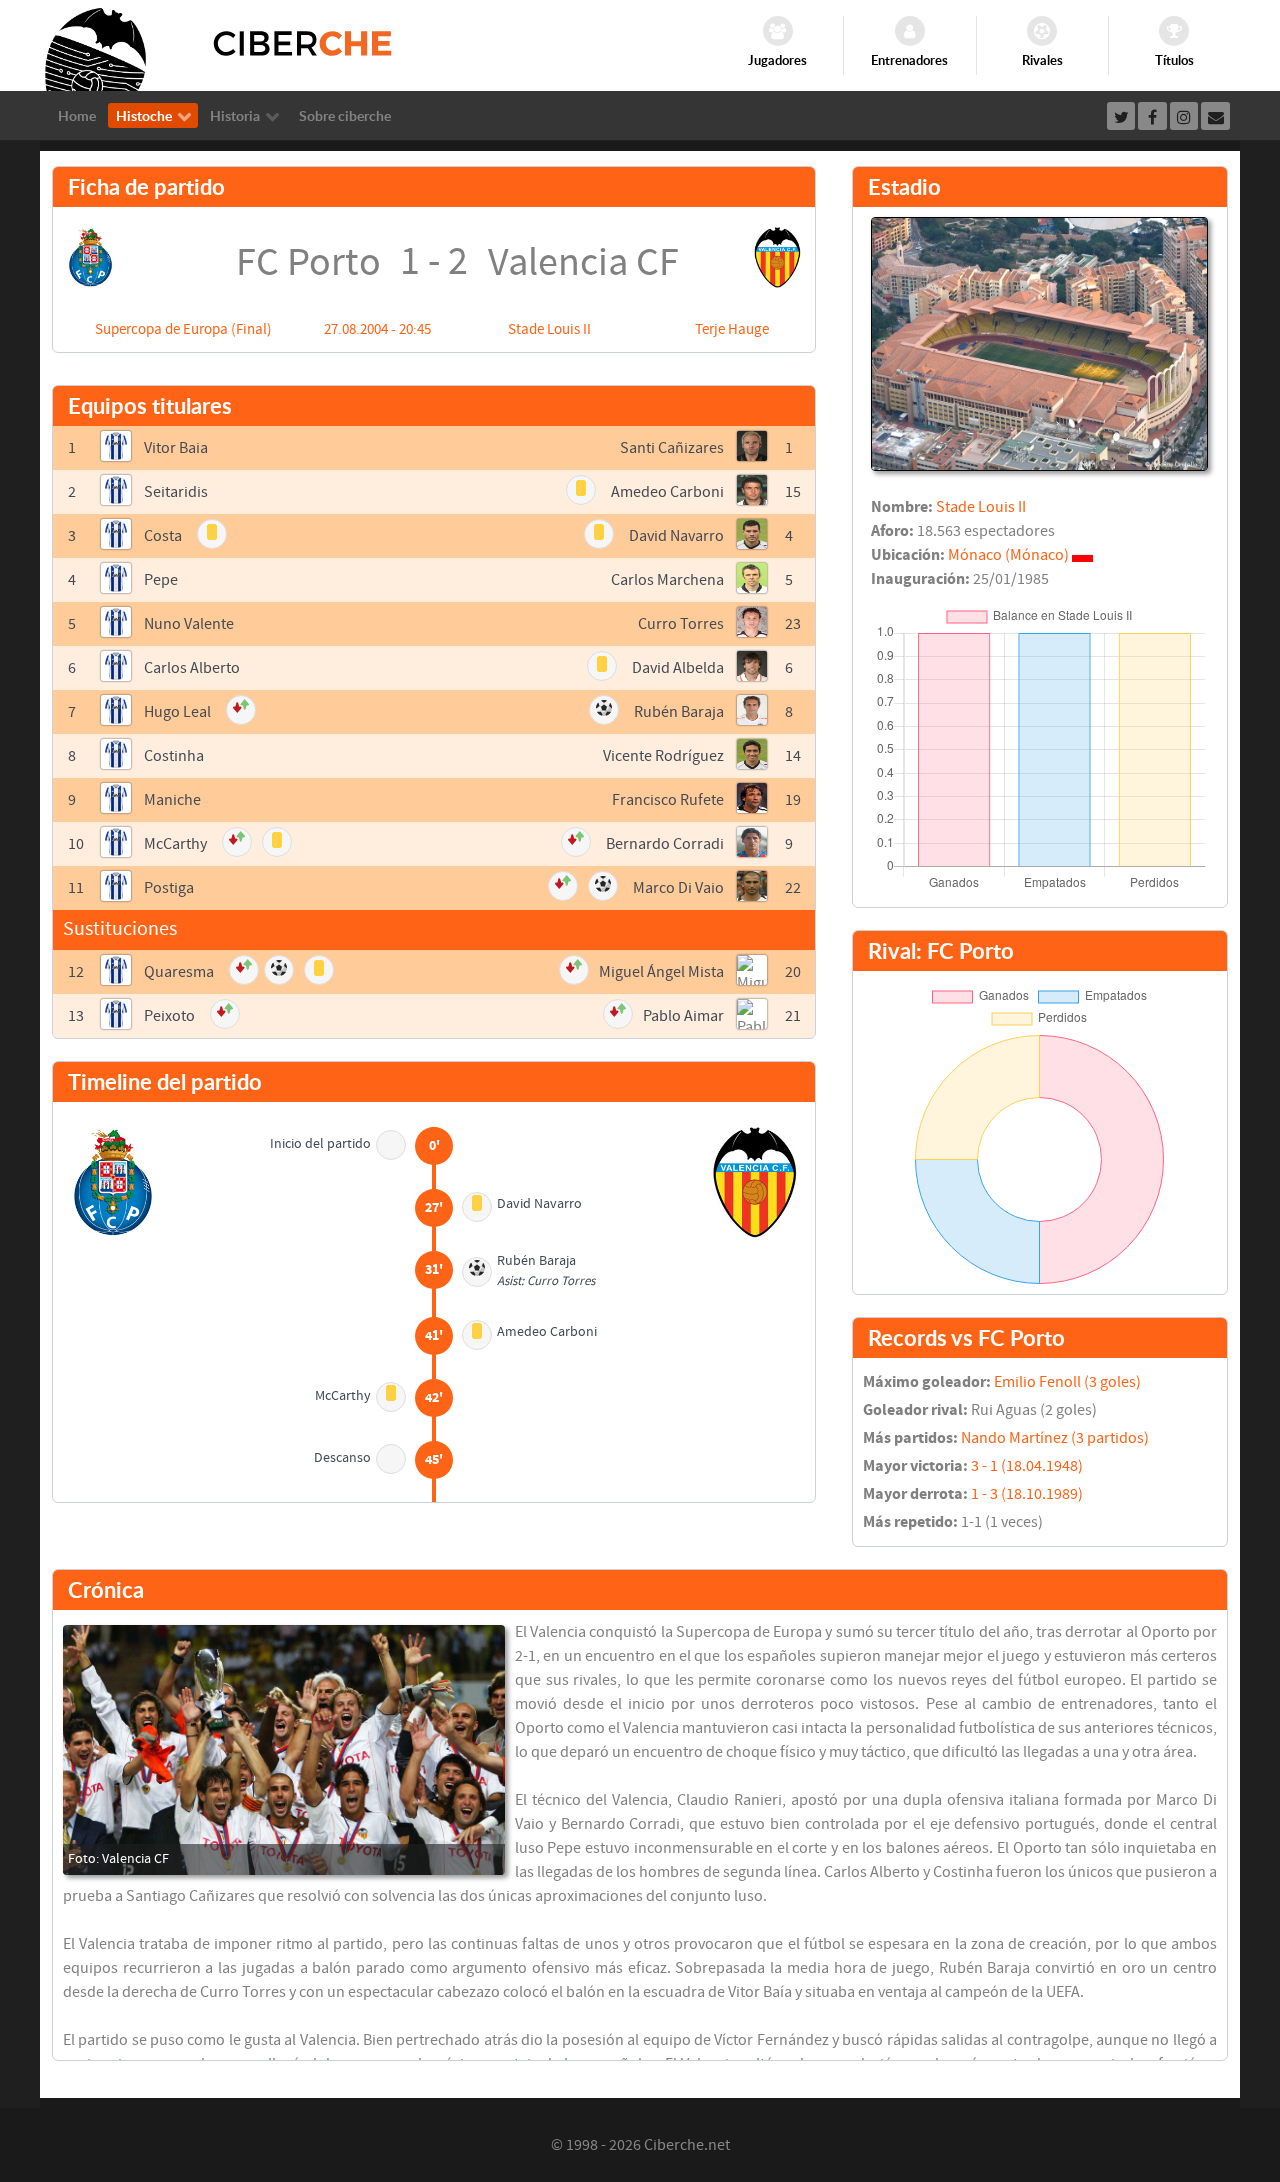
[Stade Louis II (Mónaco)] (1039, 343)
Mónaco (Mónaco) (1008, 555)
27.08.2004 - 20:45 (377, 329)
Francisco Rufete (668, 800)
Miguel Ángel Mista (661, 972)
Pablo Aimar (683, 1016)
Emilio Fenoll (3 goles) (1067, 1382)
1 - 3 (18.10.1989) (1027, 1494)
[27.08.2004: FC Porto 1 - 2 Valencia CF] (284, 1750)
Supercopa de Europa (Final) (183, 329)
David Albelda (678, 668)
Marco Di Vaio (678, 888)
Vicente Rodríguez (663, 756)
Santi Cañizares (672, 448)
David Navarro (676, 536)
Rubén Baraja (679, 712)
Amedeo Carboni (667, 492)
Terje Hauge (732, 329)
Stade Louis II (549, 329)
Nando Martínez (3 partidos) (1055, 1438)
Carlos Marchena (667, 580)
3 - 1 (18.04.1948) (1027, 1466)
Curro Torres (681, 624)
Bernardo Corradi (665, 844)
